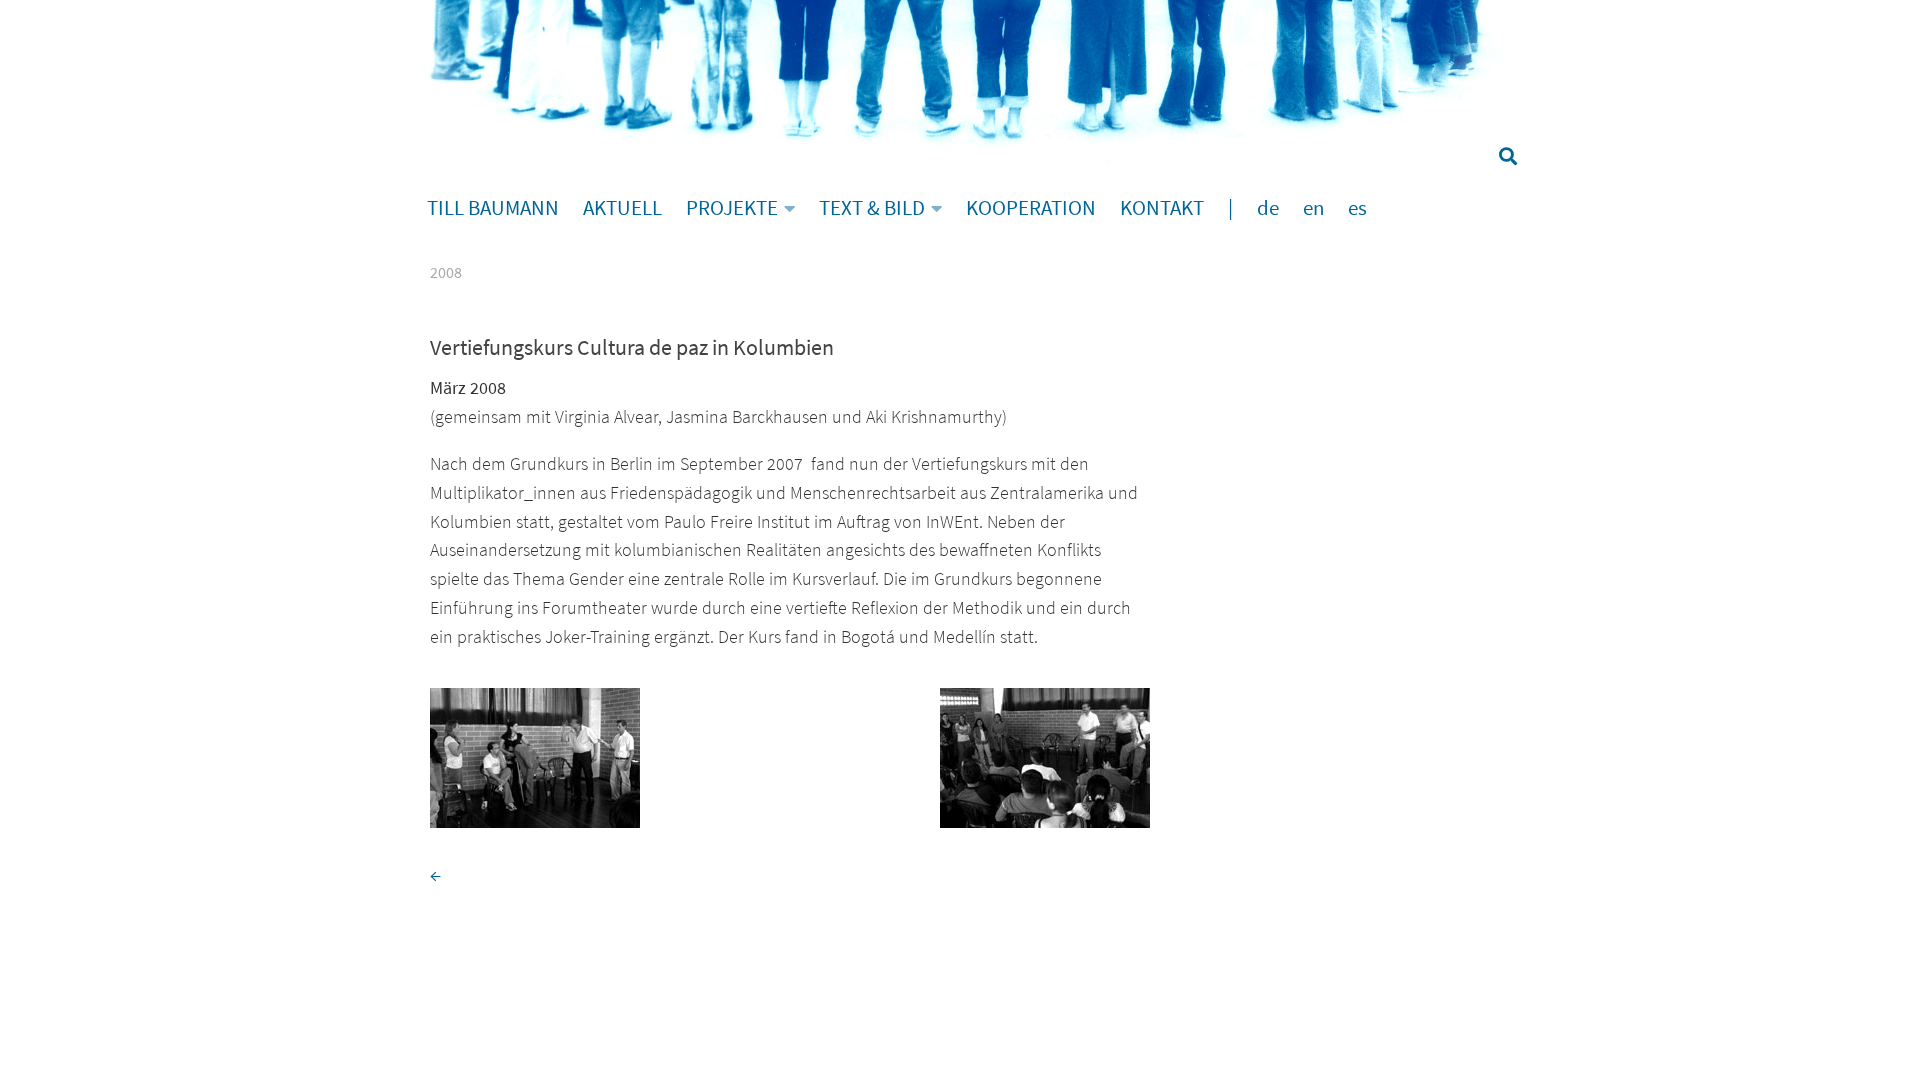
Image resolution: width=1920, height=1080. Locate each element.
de (1268, 208)
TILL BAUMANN (493, 208)
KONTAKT (1162, 208)
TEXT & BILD (872, 208)
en (1313, 208)
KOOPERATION (1031, 208)
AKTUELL (622, 208)
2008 (446, 272)
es (1357, 208)
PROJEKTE (732, 208)
